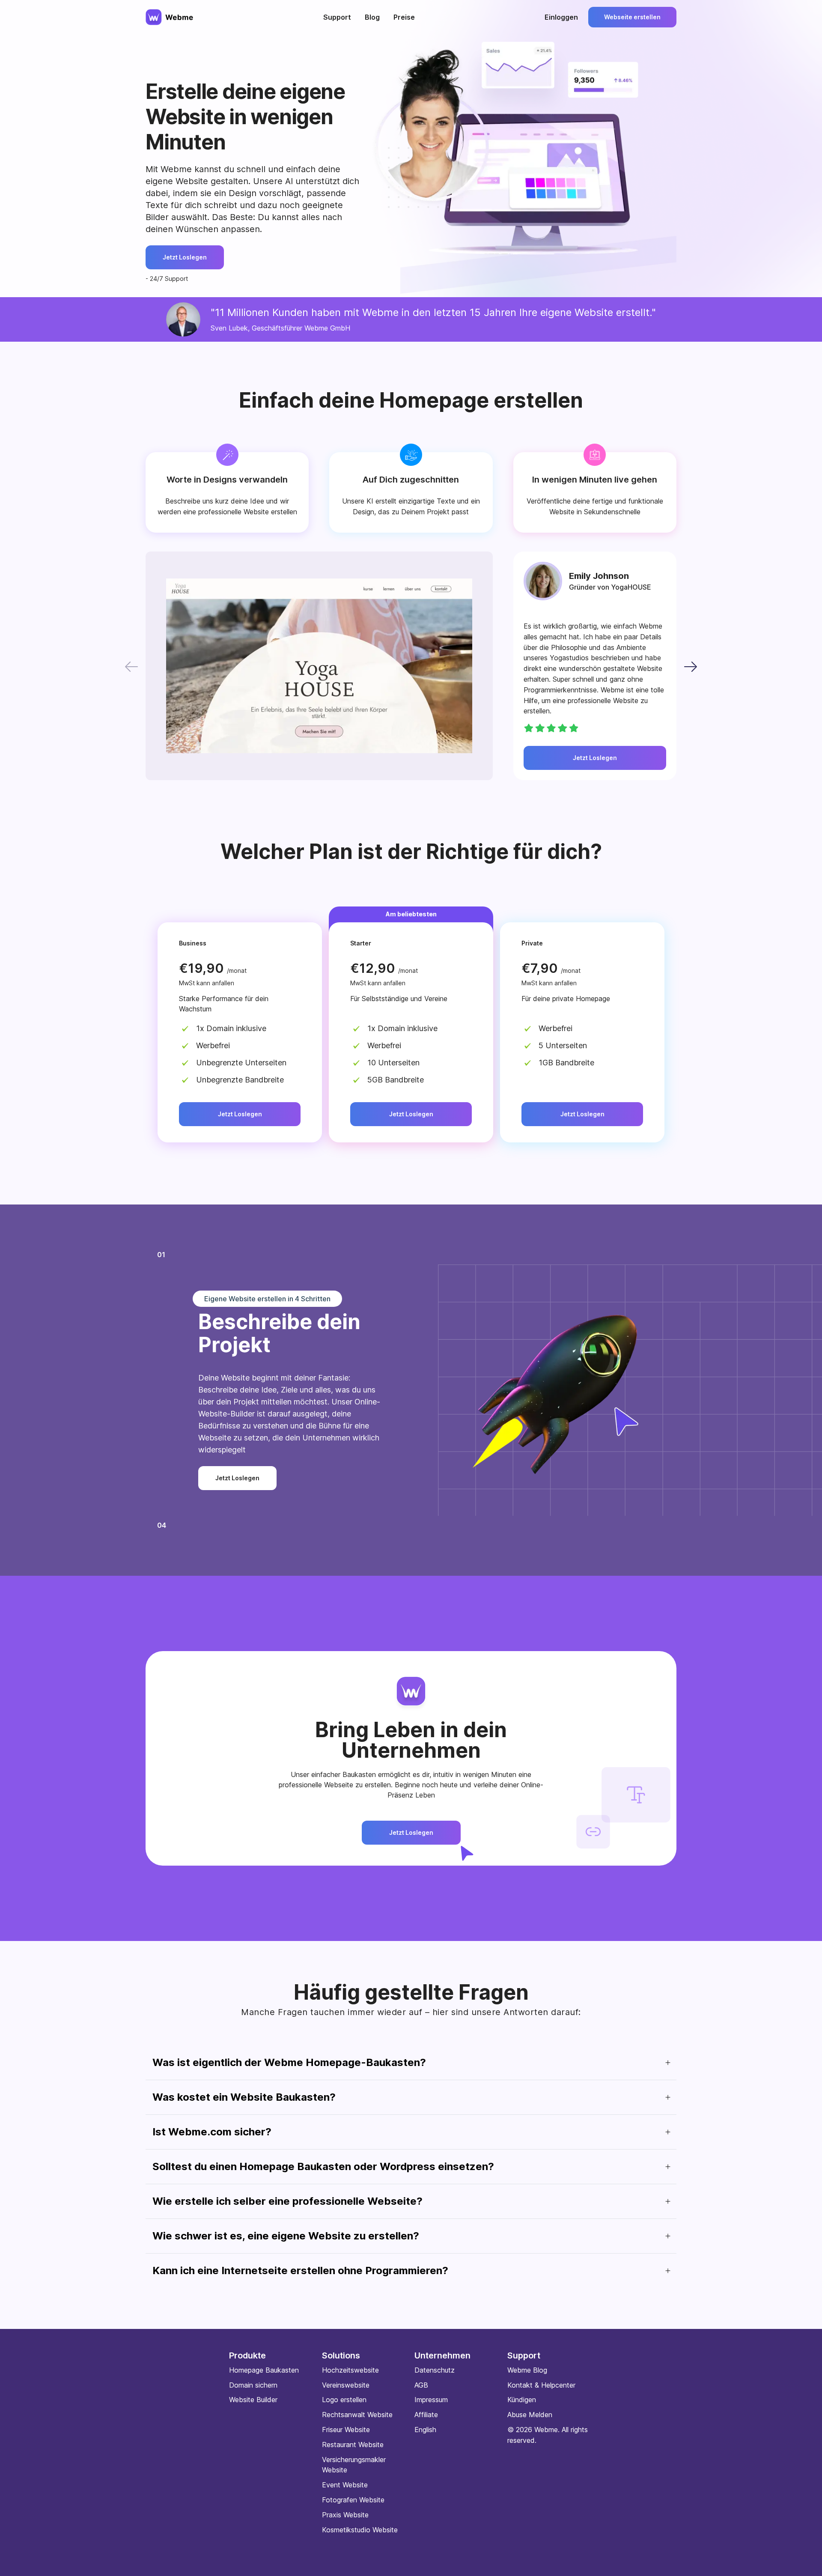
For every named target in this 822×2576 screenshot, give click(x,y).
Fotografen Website (353, 2500)
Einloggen (561, 17)
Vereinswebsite (346, 2385)
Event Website (345, 2485)
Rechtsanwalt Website (357, 2415)
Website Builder (253, 2400)
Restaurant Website (353, 2445)
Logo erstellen (344, 2400)
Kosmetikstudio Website (360, 2530)
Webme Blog (527, 2370)
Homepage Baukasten (264, 2370)
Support (337, 17)
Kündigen (522, 2400)
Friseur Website (346, 2430)
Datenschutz (435, 2370)
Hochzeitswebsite (350, 2370)
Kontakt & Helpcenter (541, 2385)
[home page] (170, 17)
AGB (421, 2385)
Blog (372, 17)
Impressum (431, 2400)
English (425, 2430)
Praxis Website (345, 2515)
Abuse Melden (530, 2415)
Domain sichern (253, 2385)
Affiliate (426, 2415)
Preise (404, 17)
